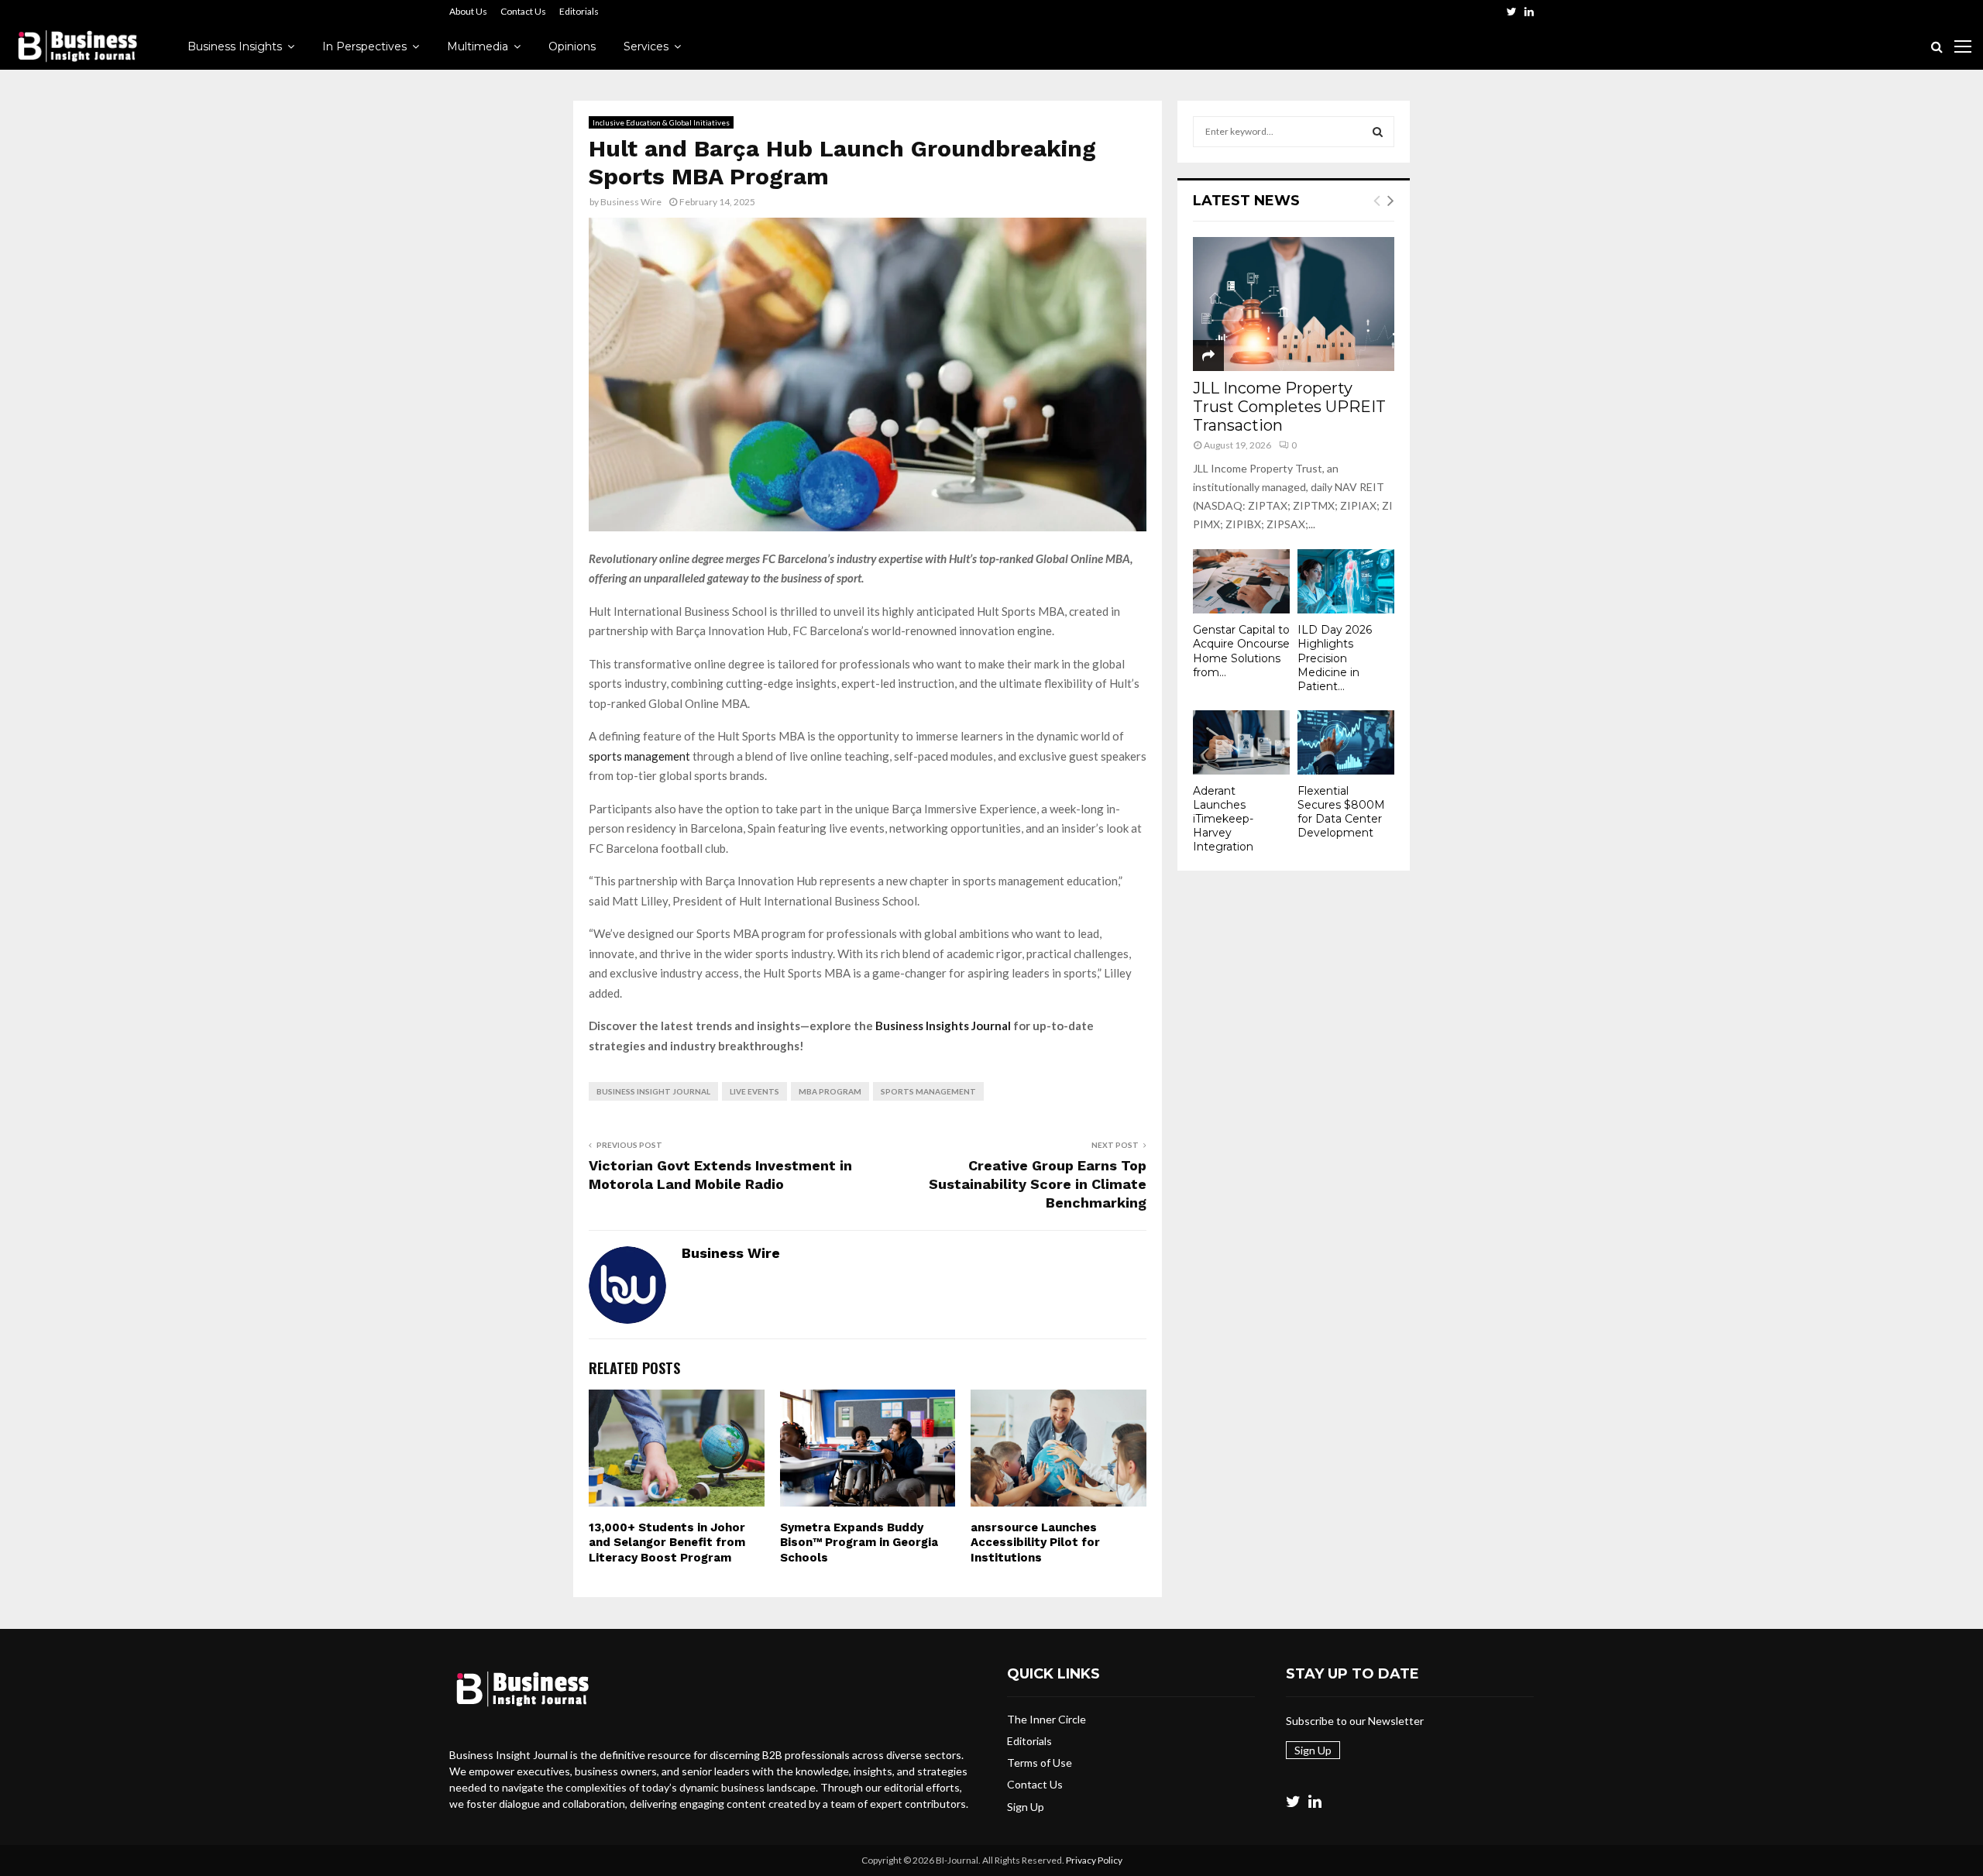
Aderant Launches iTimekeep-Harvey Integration (1223, 819)
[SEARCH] (1378, 132)
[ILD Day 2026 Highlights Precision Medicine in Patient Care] (1346, 581)
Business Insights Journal (943, 1026)
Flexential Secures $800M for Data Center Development (1341, 812)
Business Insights (235, 46)
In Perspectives (364, 46)
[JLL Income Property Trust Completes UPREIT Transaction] (1294, 304)
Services (646, 46)
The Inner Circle (1046, 1719)
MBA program (830, 1091)
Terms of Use (1040, 1763)
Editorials (579, 11)
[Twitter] (1293, 1801)
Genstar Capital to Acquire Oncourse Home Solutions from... (1241, 651)
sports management (639, 756)
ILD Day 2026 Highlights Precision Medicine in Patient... (1335, 658)
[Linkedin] (1315, 1801)
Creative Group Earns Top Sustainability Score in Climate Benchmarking (1038, 1184)
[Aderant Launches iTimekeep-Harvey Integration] (1241, 742)
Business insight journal (653, 1091)
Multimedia (478, 46)
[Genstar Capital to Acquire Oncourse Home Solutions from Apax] (1241, 581)
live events (754, 1091)
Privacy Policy (1094, 1860)
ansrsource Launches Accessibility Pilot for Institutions (1035, 1543)
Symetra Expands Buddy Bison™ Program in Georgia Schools (859, 1543)
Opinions (572, 46)
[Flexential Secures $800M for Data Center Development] (1346, 742)
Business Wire (631, 202)
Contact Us (523, 11)
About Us (468, 11)
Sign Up (1026, 1807)
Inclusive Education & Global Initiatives (661, 122)
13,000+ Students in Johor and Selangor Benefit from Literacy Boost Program (667, 1543)
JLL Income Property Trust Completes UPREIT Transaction (1289, 407)
